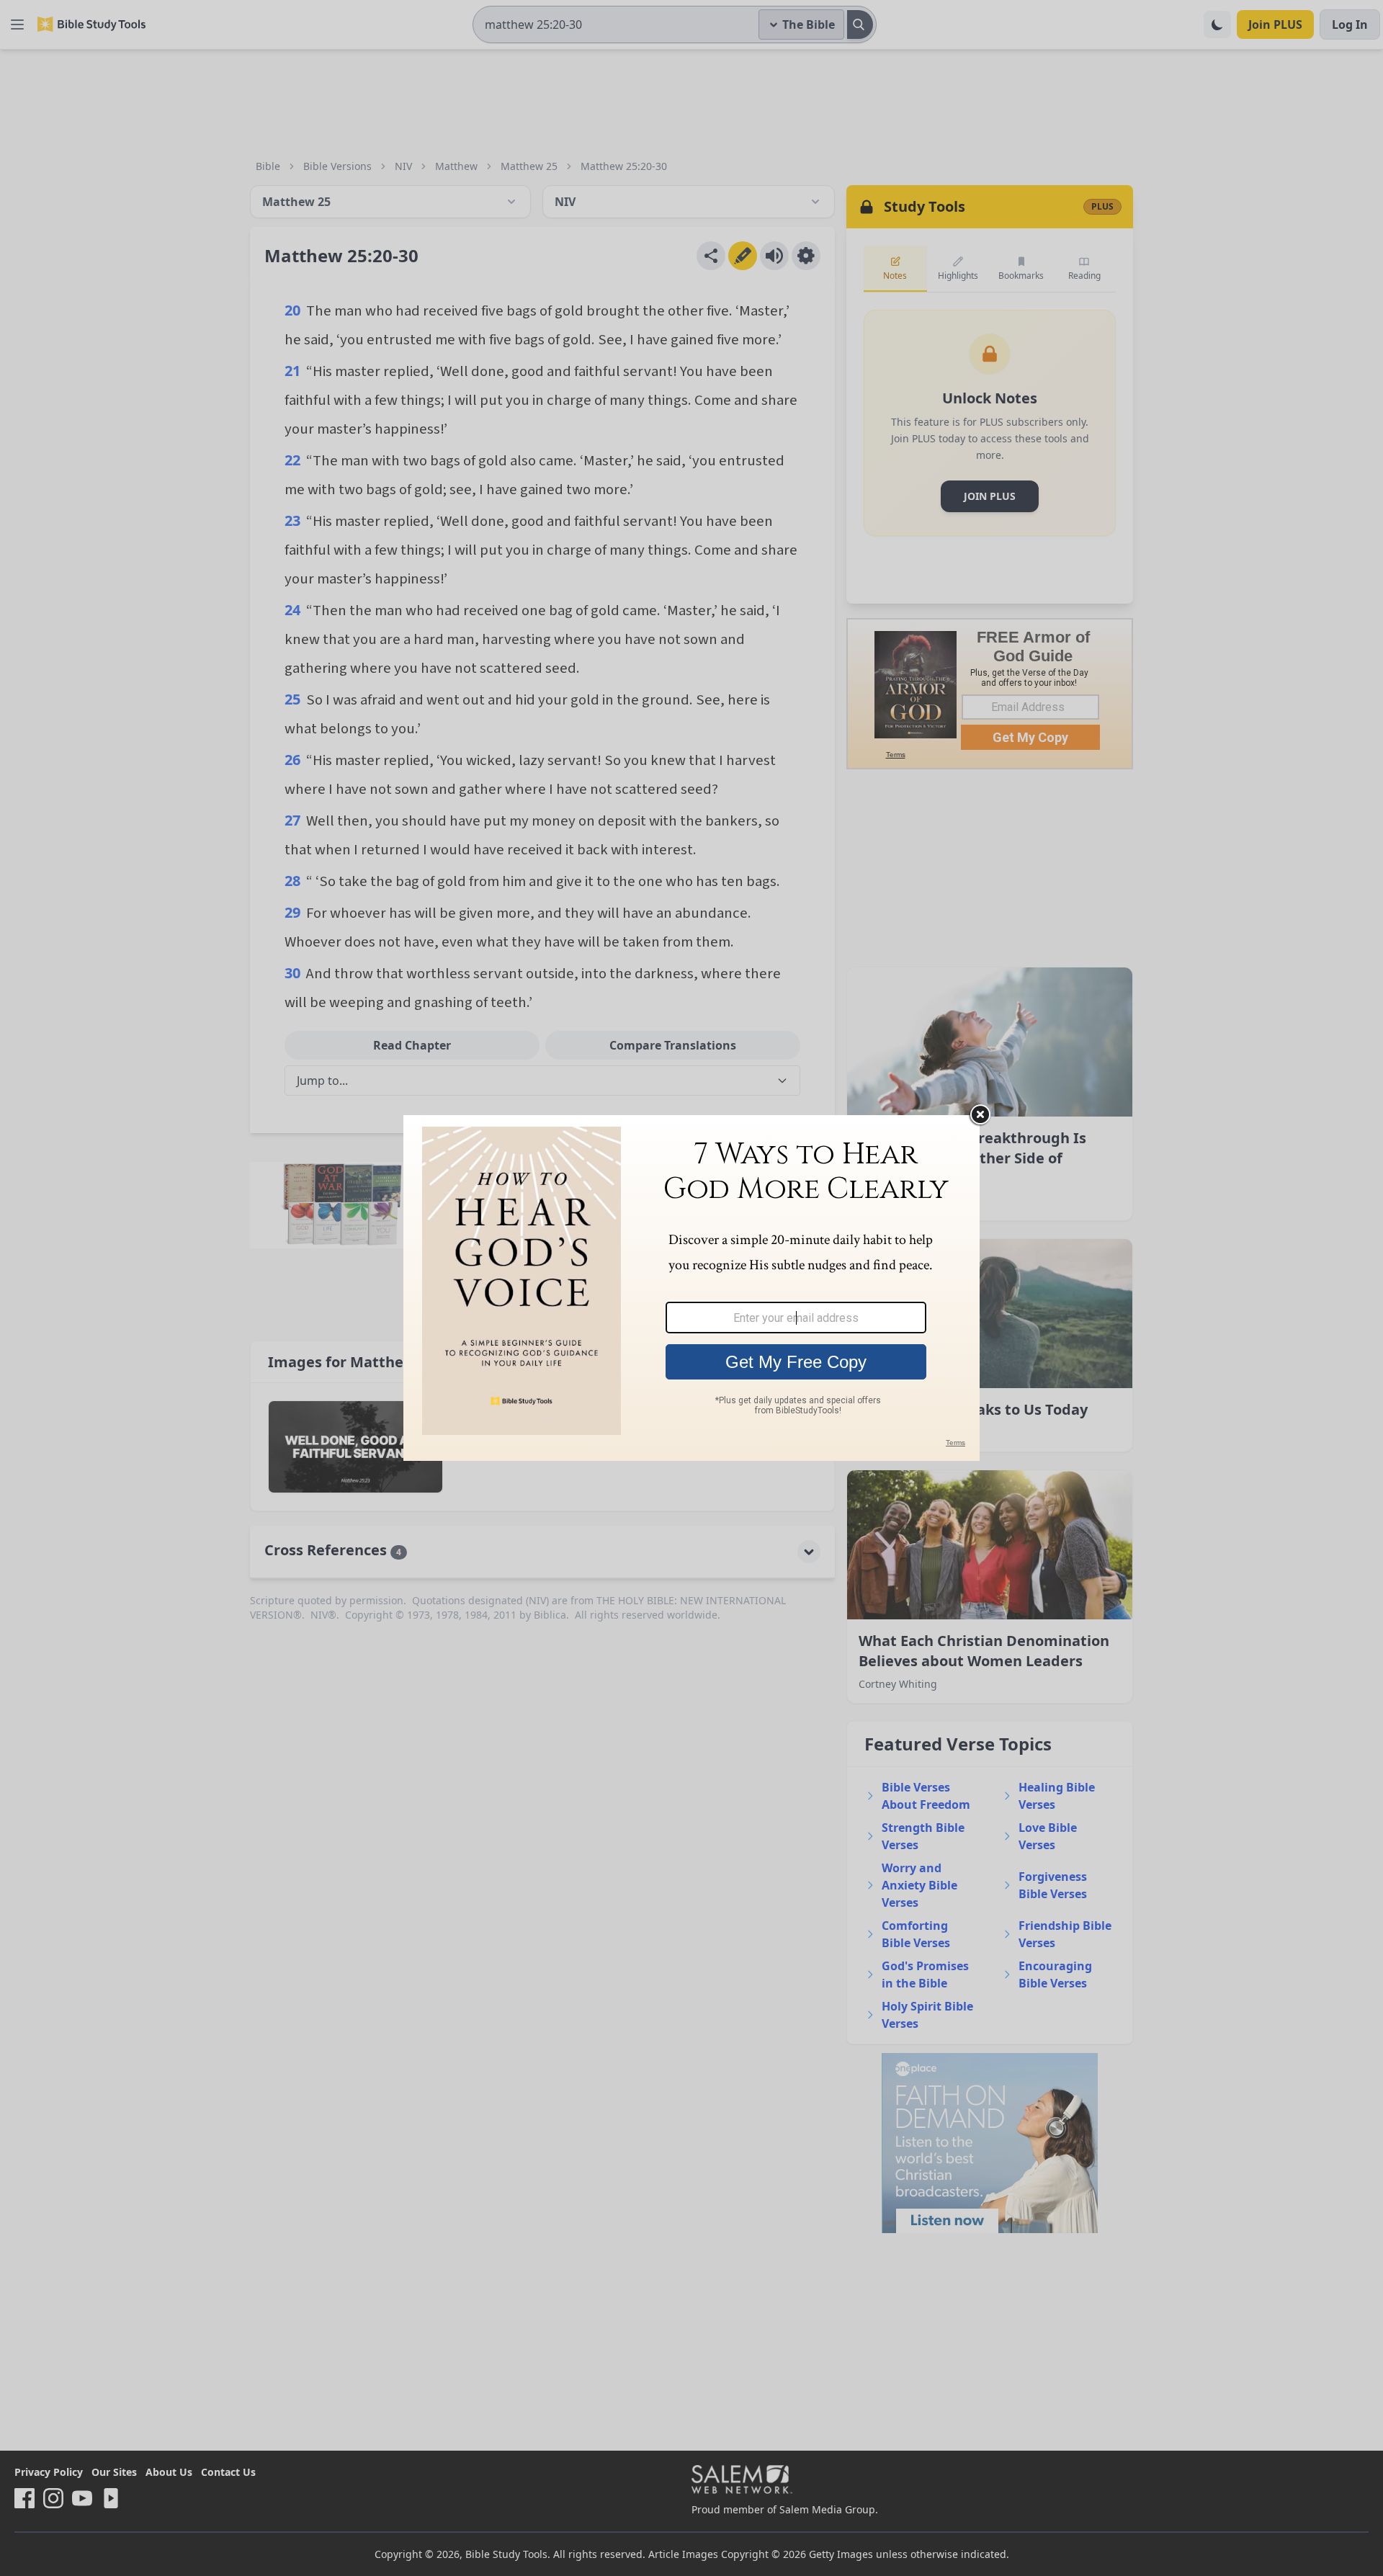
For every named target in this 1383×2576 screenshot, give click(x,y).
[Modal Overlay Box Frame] (691, 1288)
